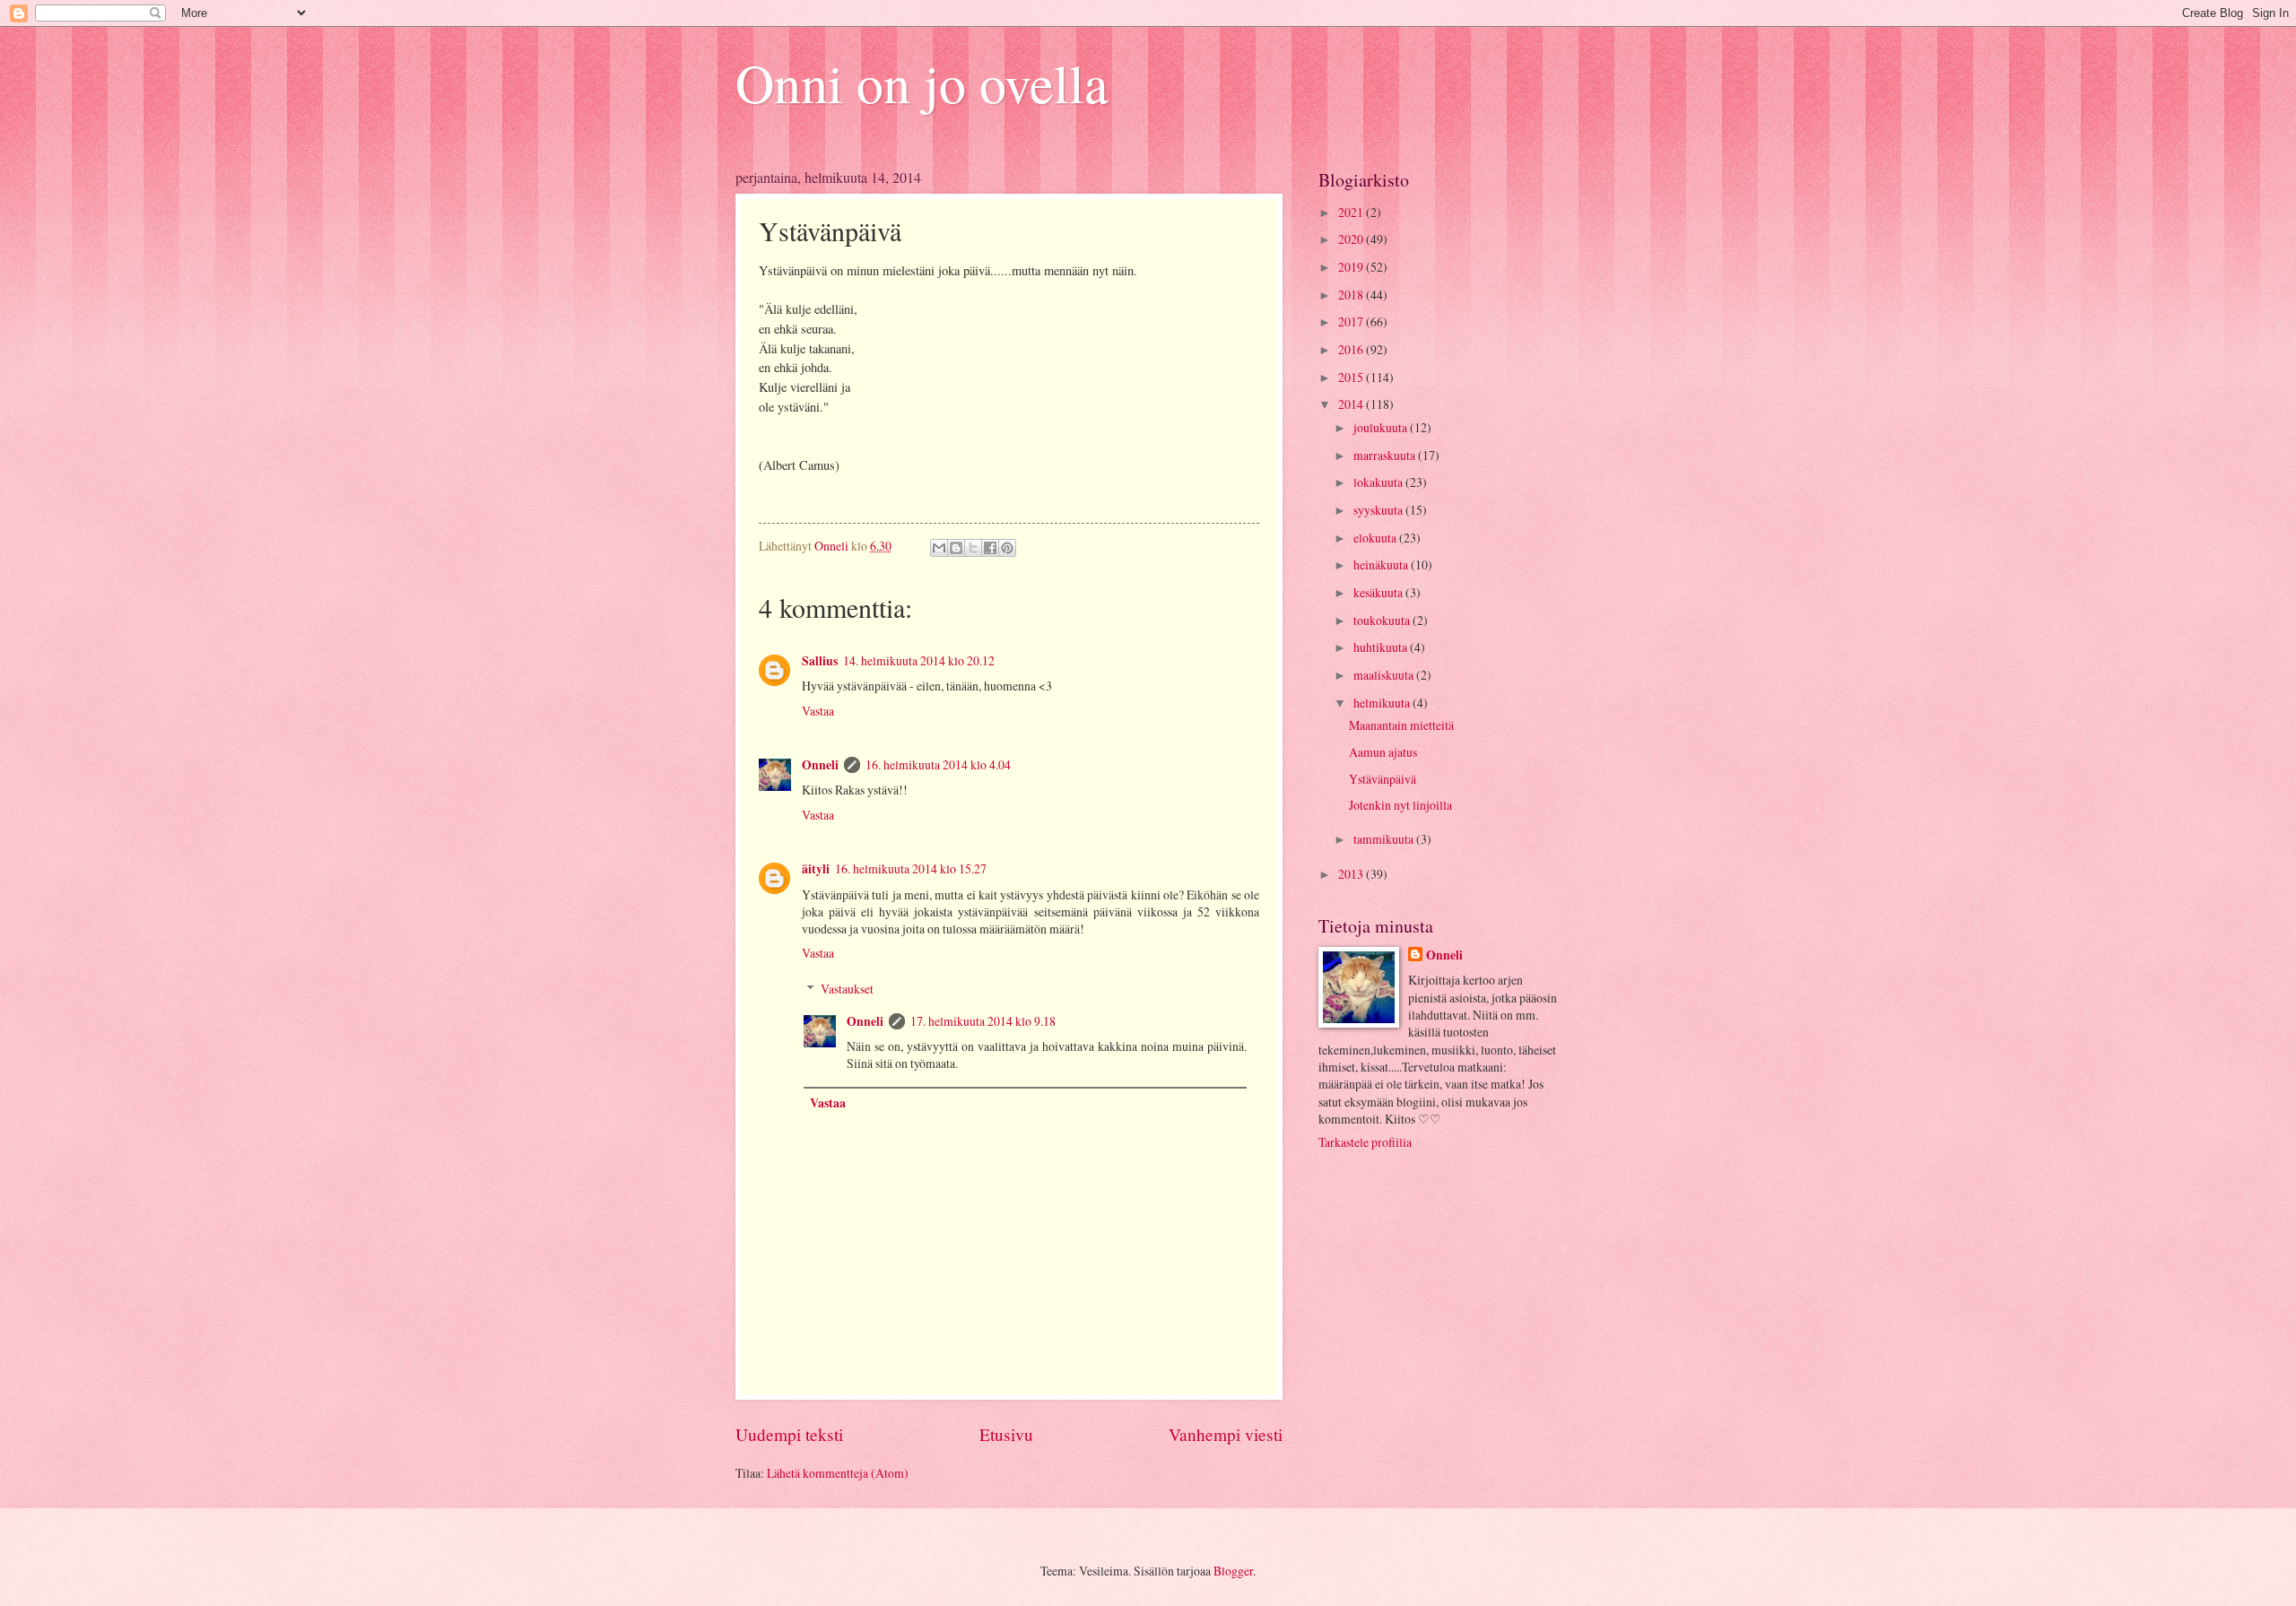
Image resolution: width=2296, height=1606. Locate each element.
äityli (816, 869)
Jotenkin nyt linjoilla (1400, 805)
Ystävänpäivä (1383, 779)
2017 (1352, 321)
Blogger (1233, 1571)
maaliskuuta (1385, 675)
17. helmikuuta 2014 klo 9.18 (983, 1021)
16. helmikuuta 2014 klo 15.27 (911, 868)
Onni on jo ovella (922, 82)
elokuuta (1376, 538)
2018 (1352, 295)
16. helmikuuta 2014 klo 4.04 (938, 764)
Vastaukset (847, 989)
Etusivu (1006, 1434)
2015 (1352, 377)
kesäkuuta (1379, 592)
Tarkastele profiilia (1365, 1142)
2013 (1352, 874)
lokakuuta (1379, 482)
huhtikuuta (1382, 647)
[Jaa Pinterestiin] (1007, 548)
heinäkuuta (1382, 564)
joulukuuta (1382, 427)
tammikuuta (1385, 839)
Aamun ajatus (1383, 752)
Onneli (820, 765)
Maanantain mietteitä (1401, 725)
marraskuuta (1386, 455)
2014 (1352, 404)
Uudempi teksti (789, 1434)
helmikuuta (1383, 703)
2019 (1352, 267)
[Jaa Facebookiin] (990, 548)
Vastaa (818, 711)
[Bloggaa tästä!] (956, 548)
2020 (1352, 239)
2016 (1352, 349)
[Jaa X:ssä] (973, 548)
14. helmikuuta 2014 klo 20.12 (919, 660)
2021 (1352, 212)
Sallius (820, 661)
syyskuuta (1379, 510)
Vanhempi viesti (1226, 1434)
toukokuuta (1383, 620)
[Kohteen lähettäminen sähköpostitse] (939, 548)
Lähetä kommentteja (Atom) (838, 1473)
